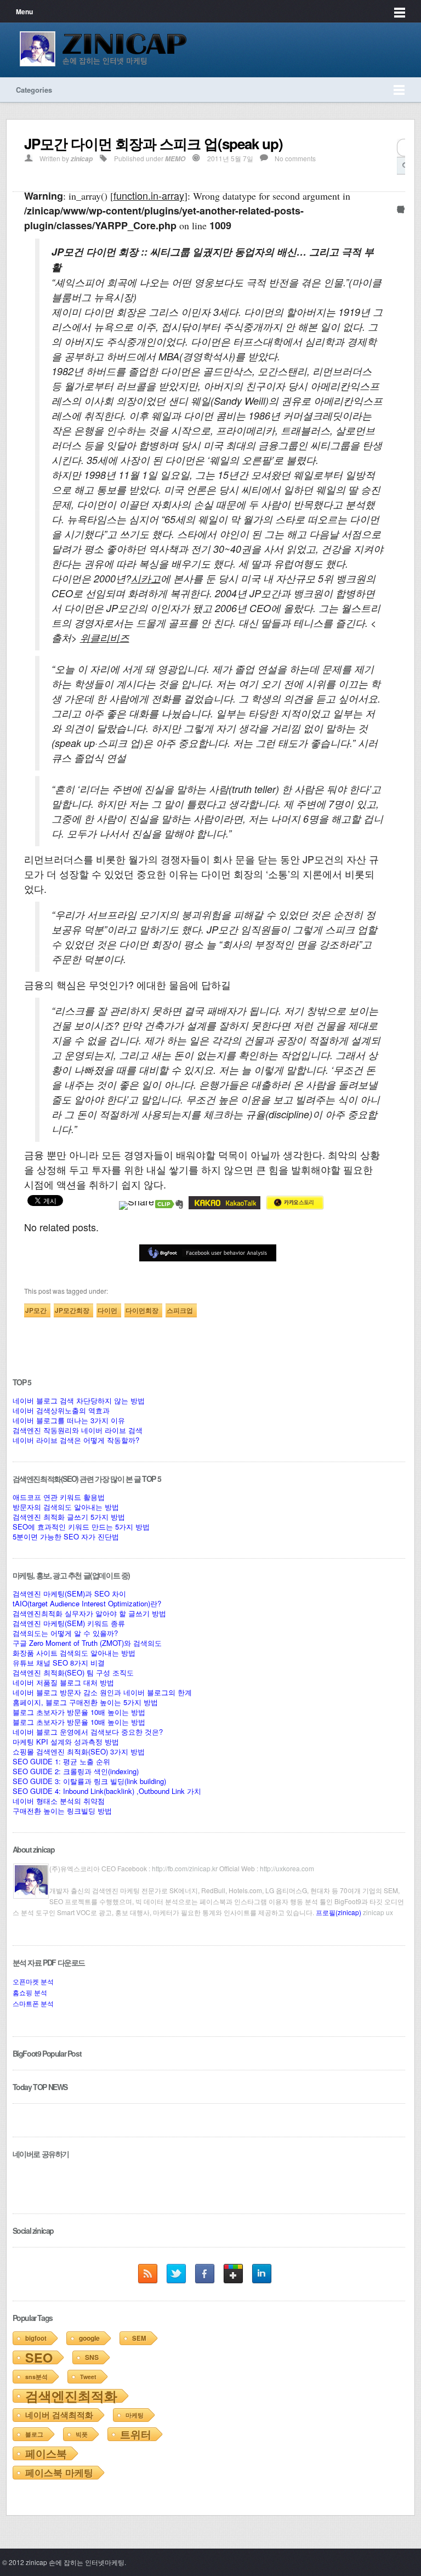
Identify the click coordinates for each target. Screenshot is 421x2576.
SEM (139, 2338)
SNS (92, 2357)
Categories (34, 90)
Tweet (88, 2377)
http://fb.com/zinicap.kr (185, 1868)
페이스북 (46, 2453)
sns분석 (36, 2377)
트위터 (136, 2434)
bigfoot (36, 2338)
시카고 (146, 578)
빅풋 (82, 2434)
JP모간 (36, 1310)
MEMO (175, 159)
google (89, 2338)
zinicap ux (378, 1912)
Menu (24, 12)
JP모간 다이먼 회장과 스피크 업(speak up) (153, 143)
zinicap (82, 159)
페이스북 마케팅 (59, 2472)
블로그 (34, 2434)
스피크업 (180, 1310)
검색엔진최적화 (71, 2396)
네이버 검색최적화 (59, 2415)
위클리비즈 (105, 638)
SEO (39, 2357)
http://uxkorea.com (286, 1868)
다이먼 (107, 1310)
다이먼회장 (142, 1310)
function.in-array (149, 195)
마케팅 (135, 2415)
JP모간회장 (72, 1310)
